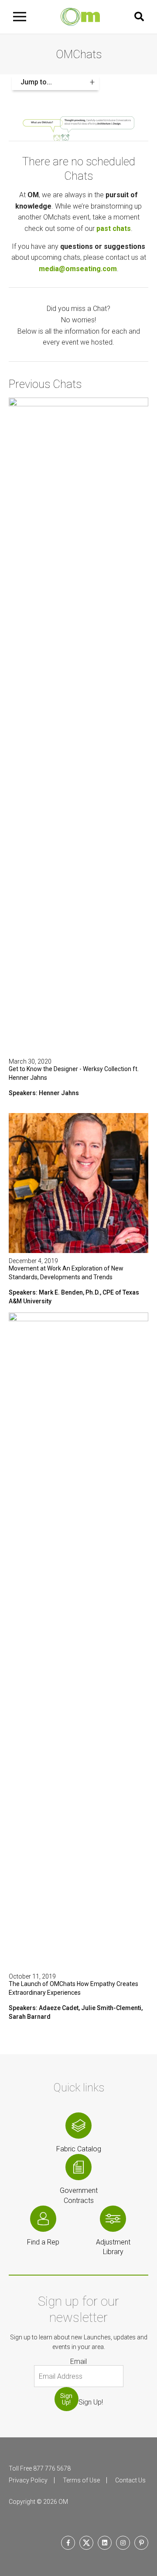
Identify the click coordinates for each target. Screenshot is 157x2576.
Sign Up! (66, 2399)
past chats (114, 229)
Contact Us (130, 2480)
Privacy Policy (28, 2480)
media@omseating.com (78, 269)
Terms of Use (81, 2480)
